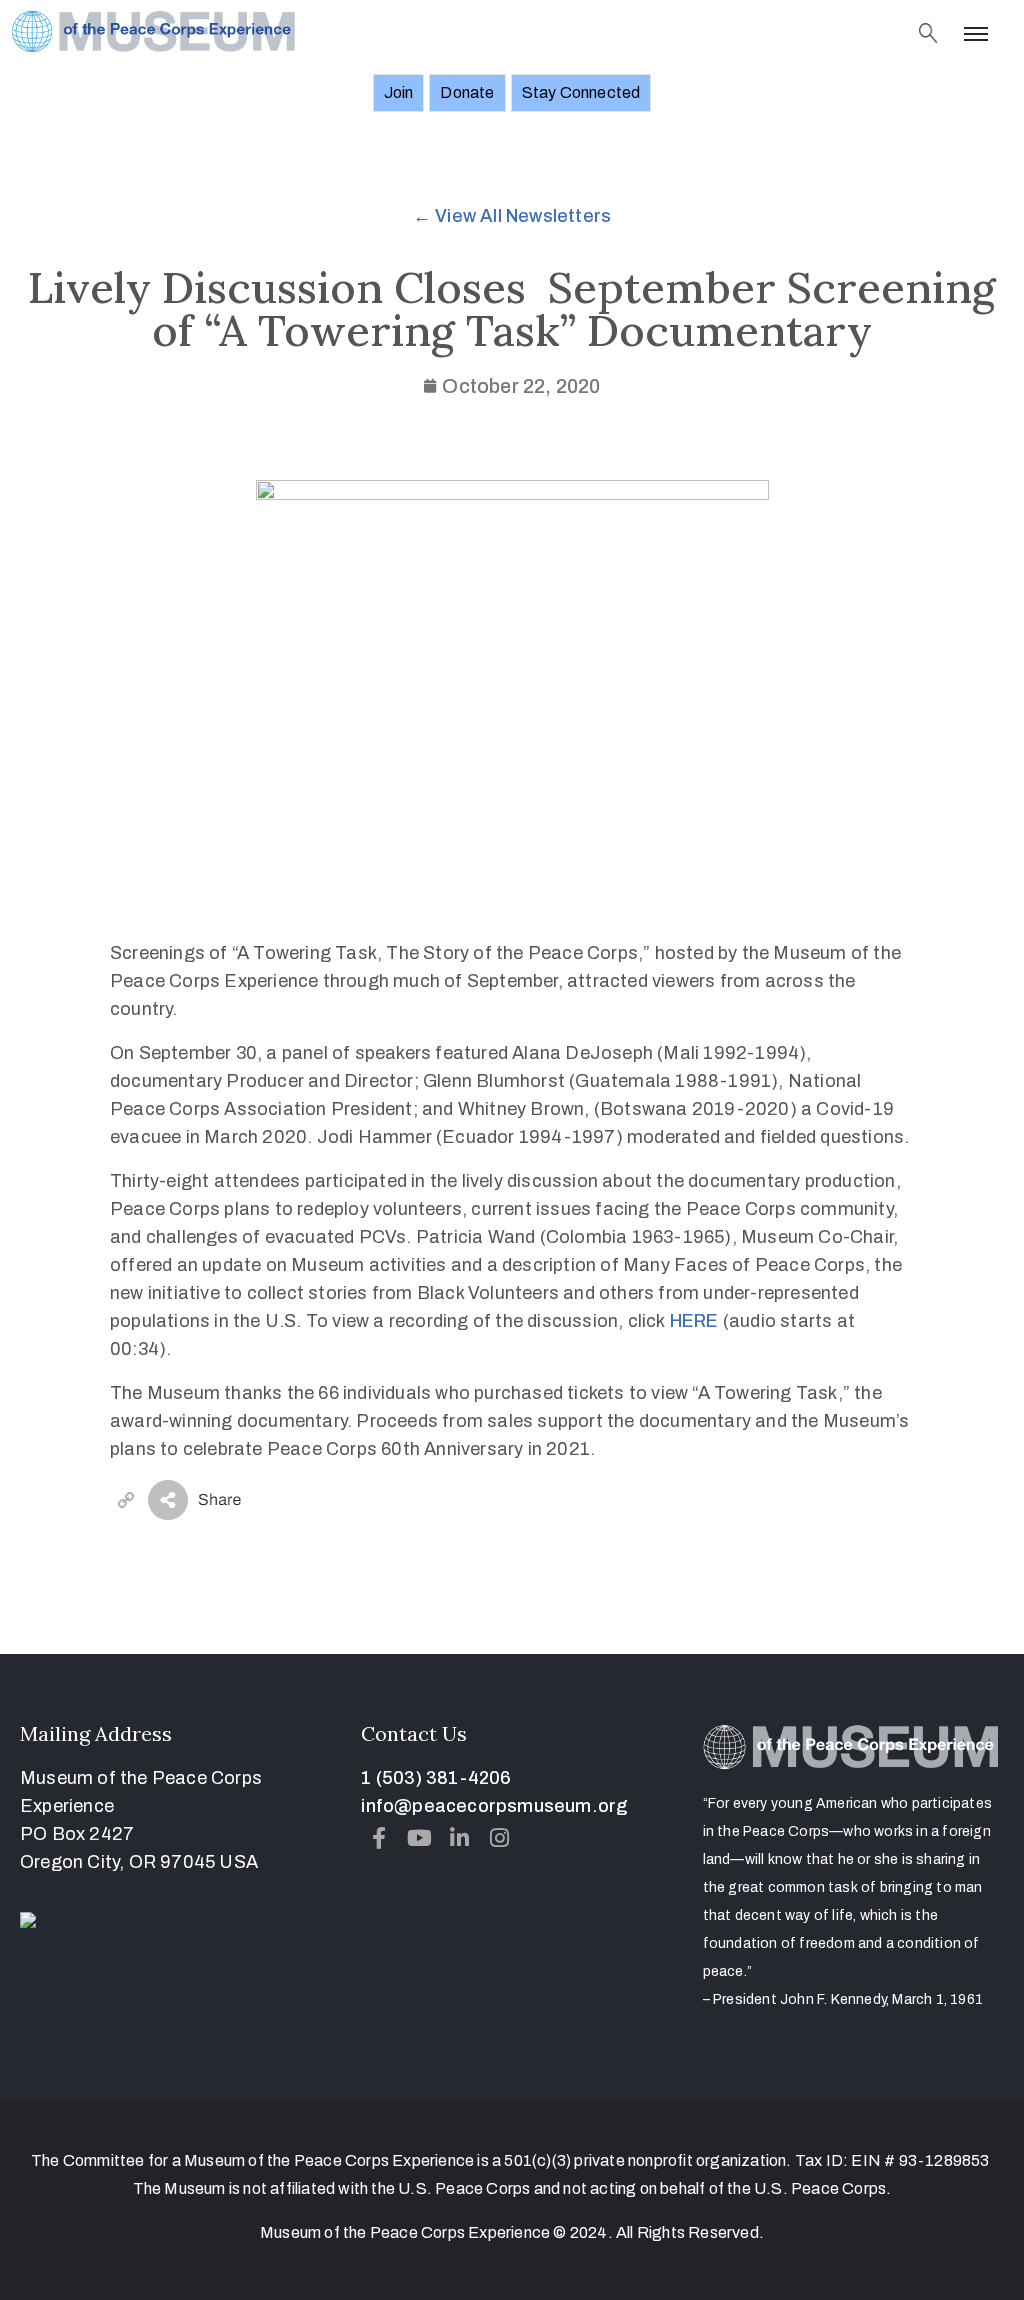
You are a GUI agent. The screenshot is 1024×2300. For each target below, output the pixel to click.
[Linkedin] (460, 1838)
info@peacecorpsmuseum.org (494, 1806)
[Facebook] (379, 1838)
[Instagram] (500, 1838)
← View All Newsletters (512, 216)
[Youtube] (420, 1838)
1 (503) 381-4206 (436, 1778)
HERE (694, 1321)
